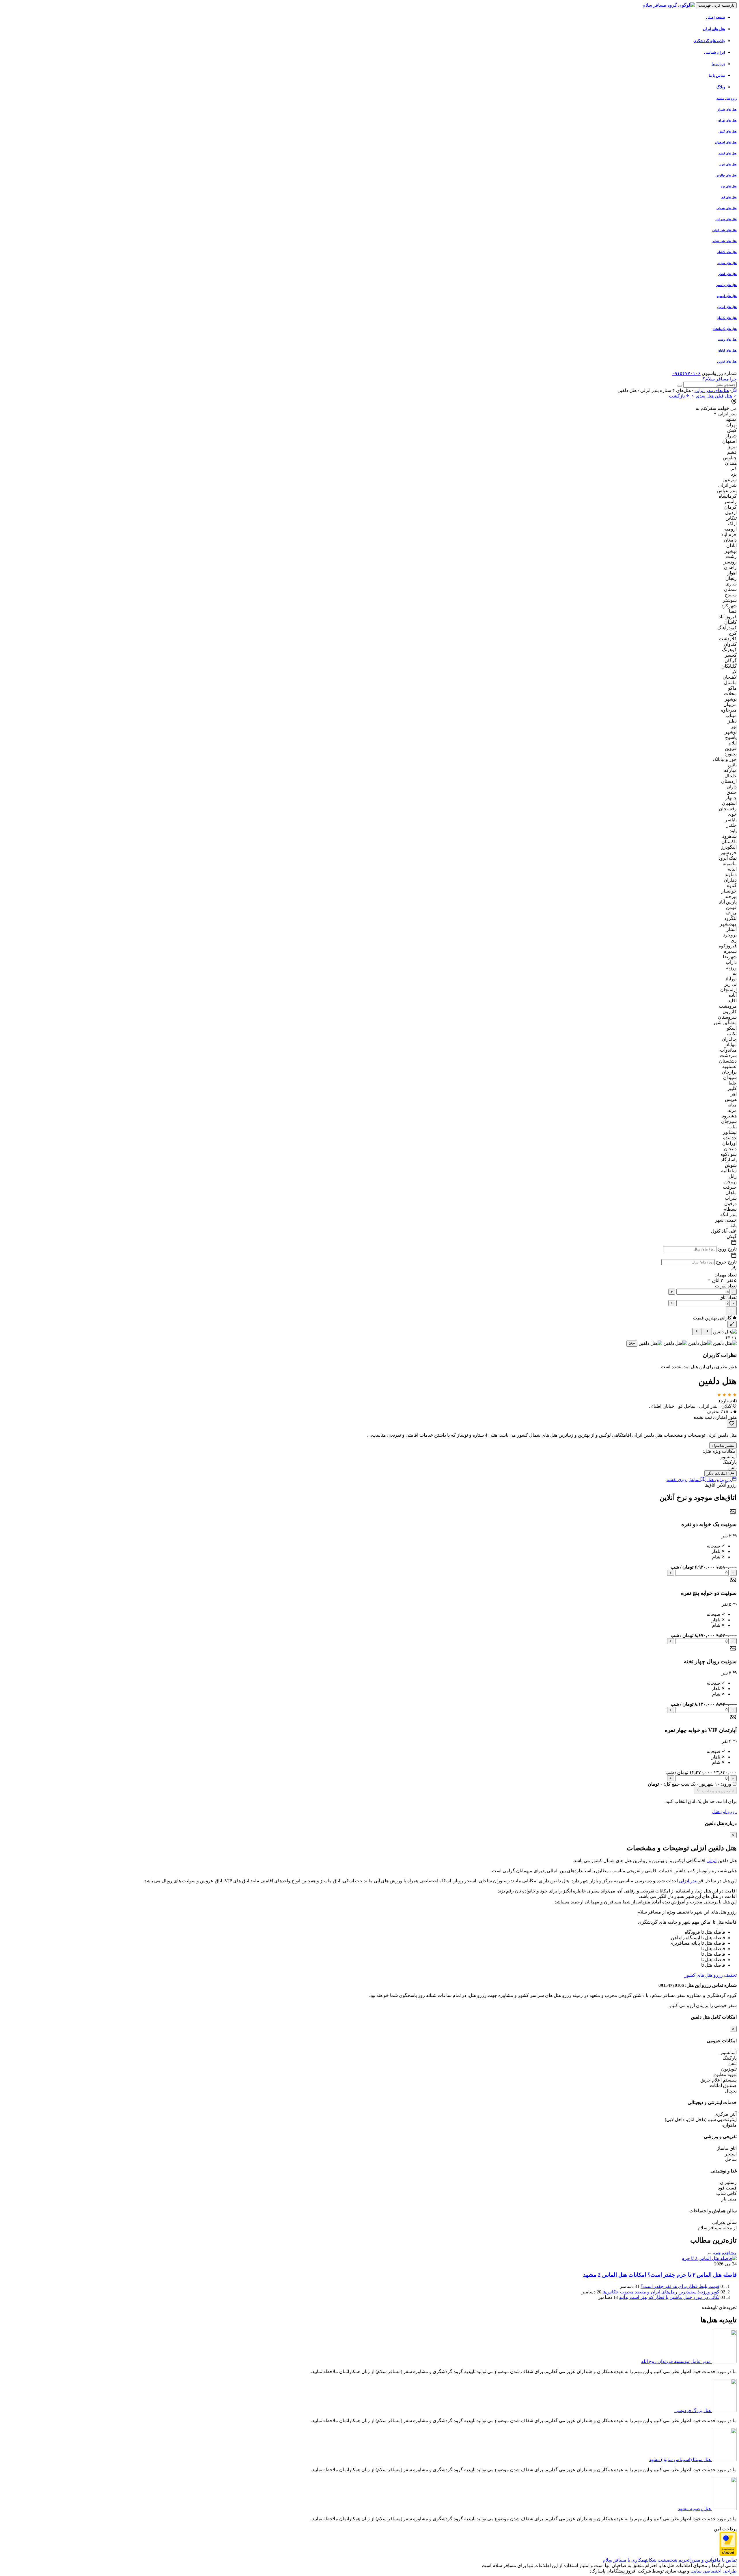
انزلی (711, 1861)
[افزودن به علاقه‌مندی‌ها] (732, 1424)
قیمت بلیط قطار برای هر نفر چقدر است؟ (680, 2286)
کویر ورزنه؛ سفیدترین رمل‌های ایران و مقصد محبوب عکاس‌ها (661, 2292)
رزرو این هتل (724, 1811)
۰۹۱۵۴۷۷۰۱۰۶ (686, 373)
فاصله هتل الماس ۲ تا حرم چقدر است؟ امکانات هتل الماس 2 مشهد (660, 2275)
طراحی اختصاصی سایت (714, 2571)
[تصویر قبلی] (707, 1331)
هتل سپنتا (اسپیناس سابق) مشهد (680, 2460)
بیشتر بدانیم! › (723, 1445)
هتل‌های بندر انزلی (712, 390)
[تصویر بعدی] (697, 1331)
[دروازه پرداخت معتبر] (728, 2554)
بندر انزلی (688, 1881)
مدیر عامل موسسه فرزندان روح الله (676, 2361)
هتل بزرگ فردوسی (693, 2410)
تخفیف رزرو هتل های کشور (711, 1975)
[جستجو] (731, 1311)
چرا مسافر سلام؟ (720, 379)
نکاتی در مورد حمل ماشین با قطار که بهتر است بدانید (669, 2297)
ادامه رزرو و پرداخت (718, 1791)
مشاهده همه (722, 2253)
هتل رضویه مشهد (694, 2509)
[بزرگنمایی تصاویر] (732, 1324)
